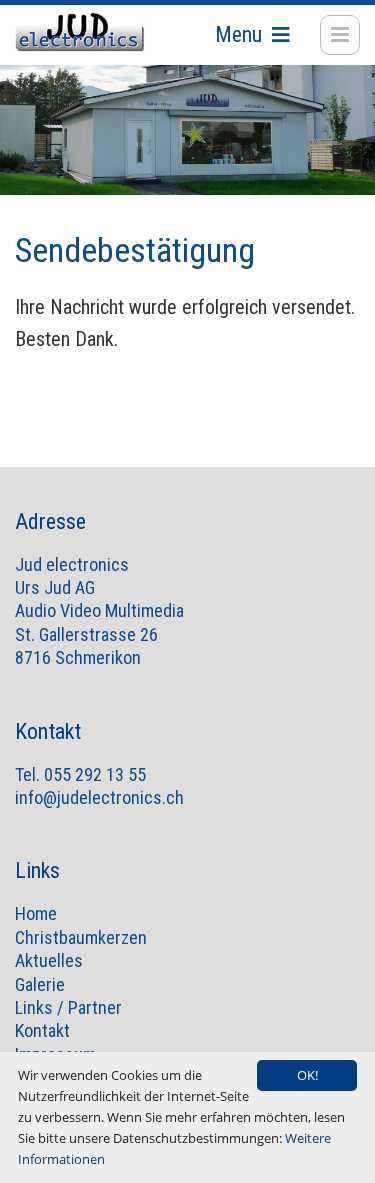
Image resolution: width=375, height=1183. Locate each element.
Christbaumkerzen (81, 937)
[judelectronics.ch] (80, 32)
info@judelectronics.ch (99, 797)
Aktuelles (49, 960)
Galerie (40, 984)
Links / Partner (68, 1007)
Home (36, 913)
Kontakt (42, 1030)
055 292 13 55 (95, 774)
